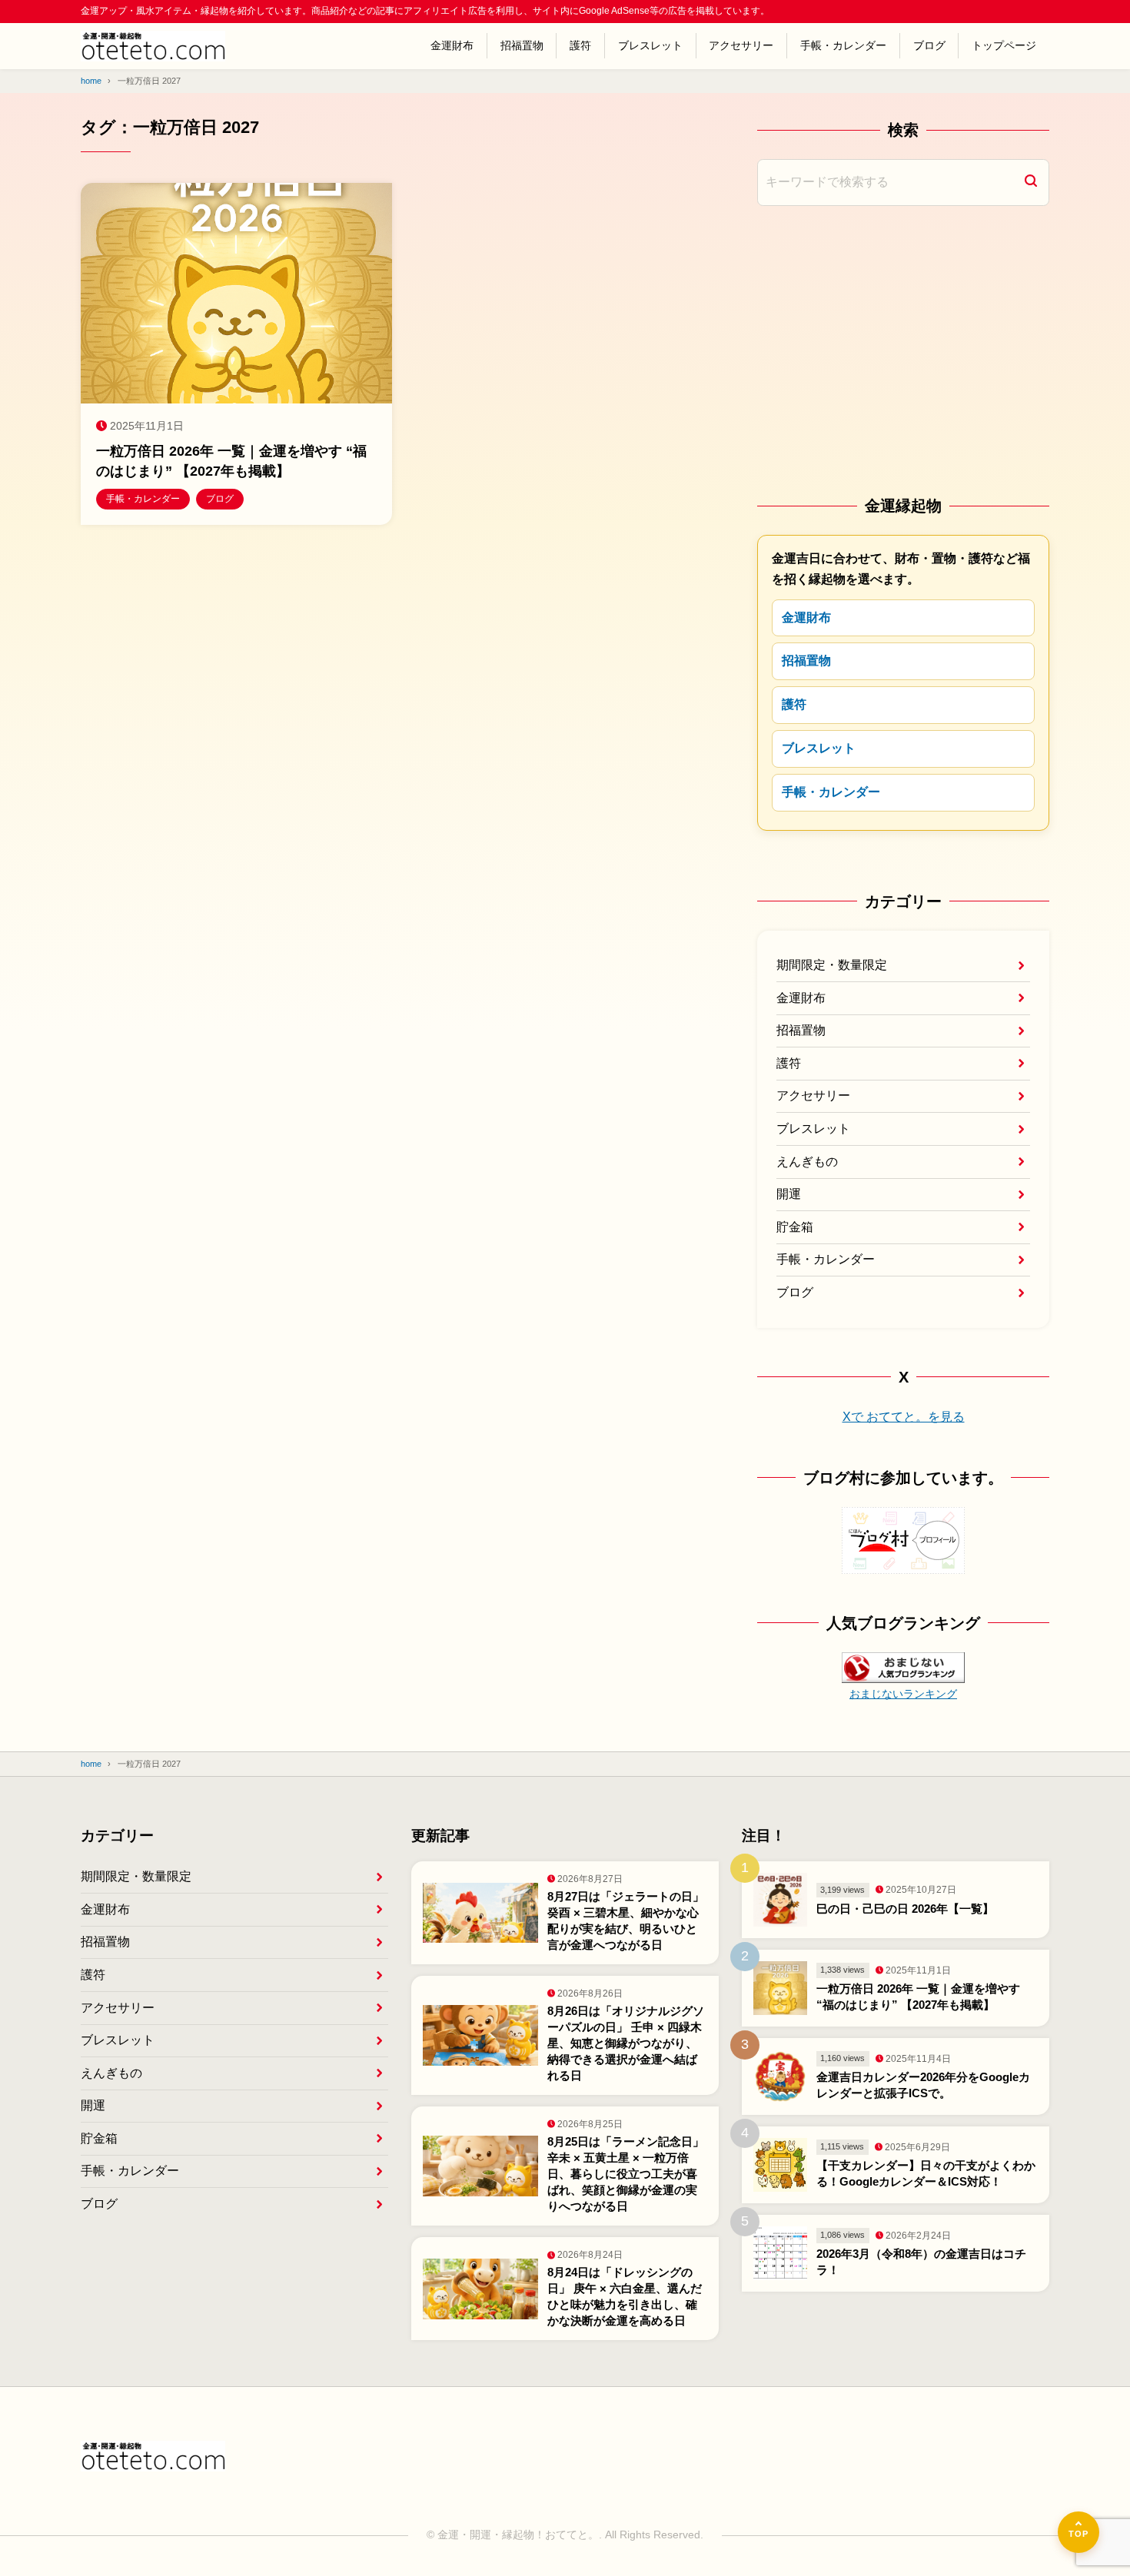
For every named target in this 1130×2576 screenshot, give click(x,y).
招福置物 (522, 45)
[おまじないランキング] (903, 1671)
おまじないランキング (903, 1694)
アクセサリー (741, 45)
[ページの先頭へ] (1078, 2532)
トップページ (1004, 45)
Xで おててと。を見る (904, 1417)
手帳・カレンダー (843, 45)
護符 (580, 45)
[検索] (1031, 183)
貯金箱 (795, 1227)
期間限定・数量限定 (832, 965)
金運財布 (452, 45)
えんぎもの (807, 1162)
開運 (789, 1194)
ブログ (929, 45)
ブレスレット (650, 45)
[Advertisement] (903, 349)
